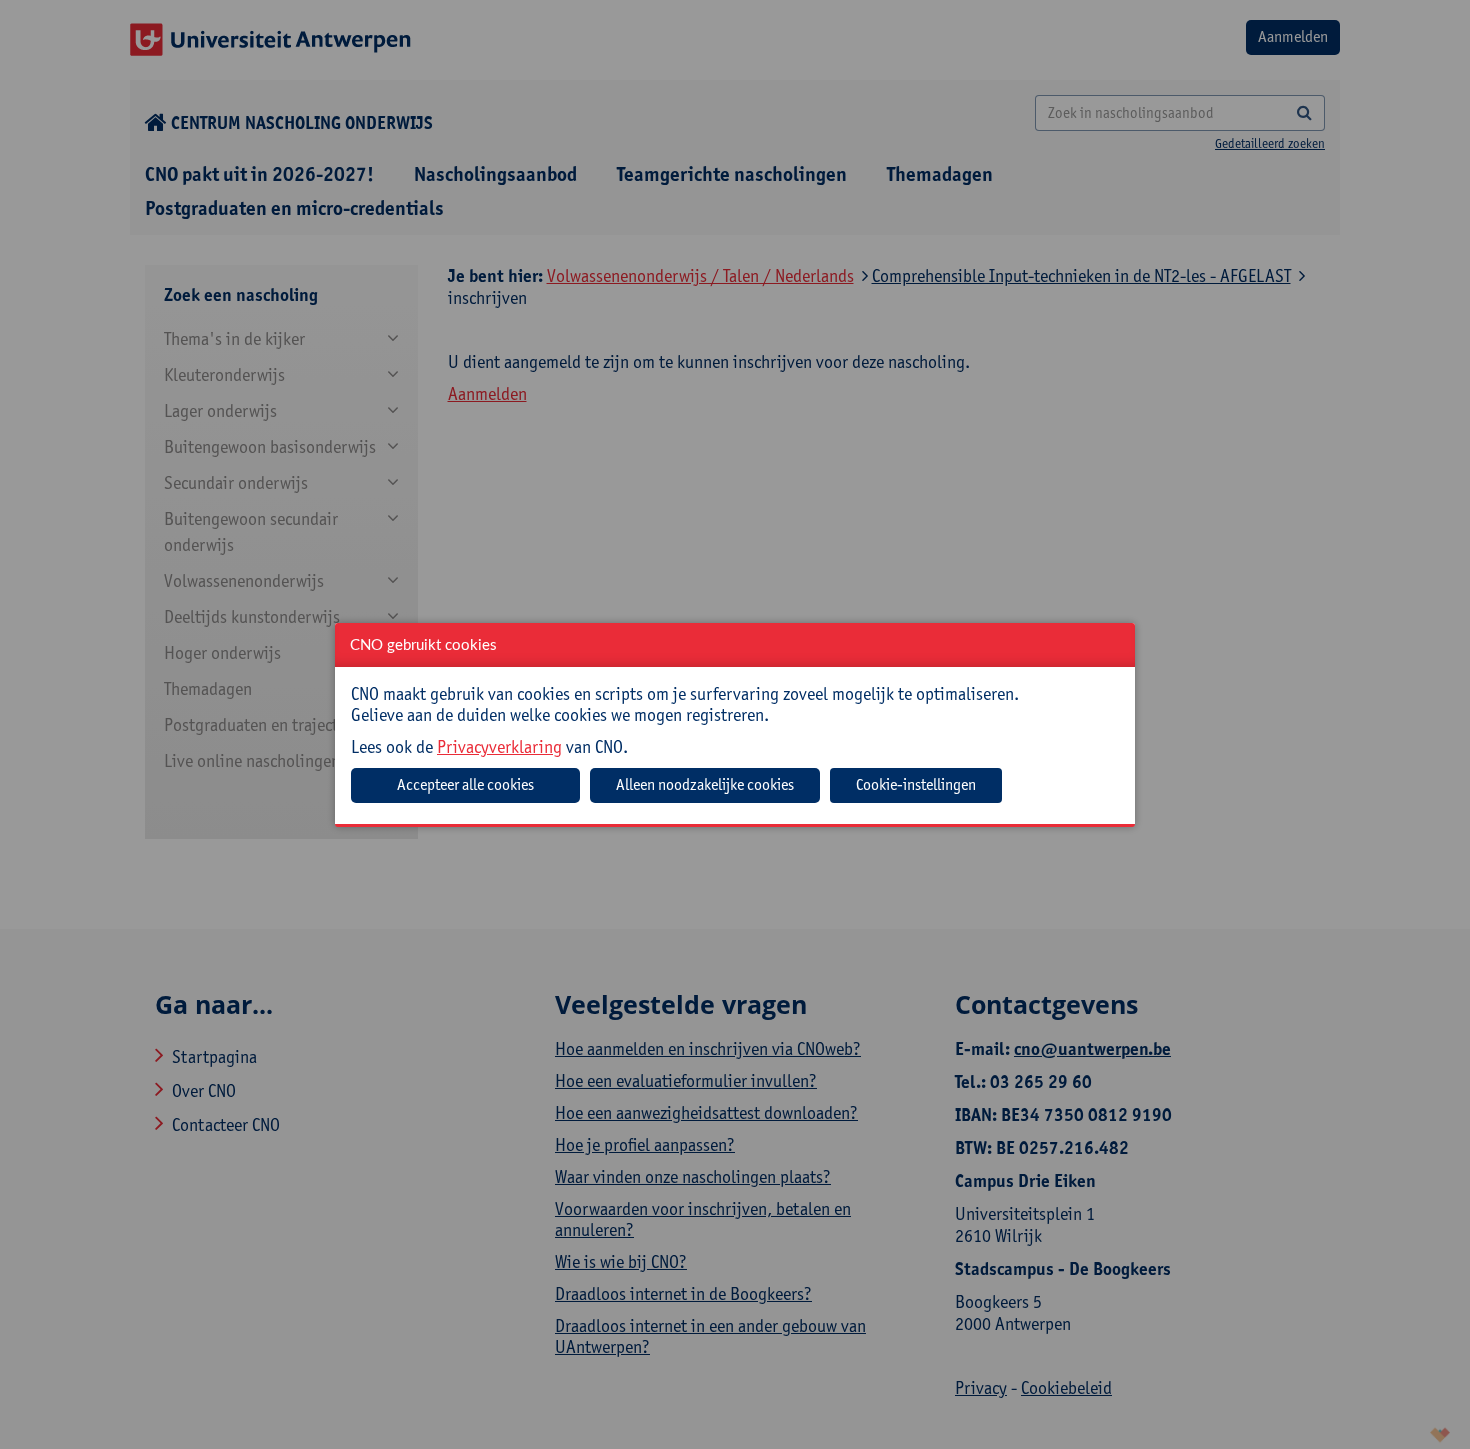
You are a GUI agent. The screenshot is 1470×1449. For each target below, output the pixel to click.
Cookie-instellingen (916, 784)
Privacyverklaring (499, 746)
